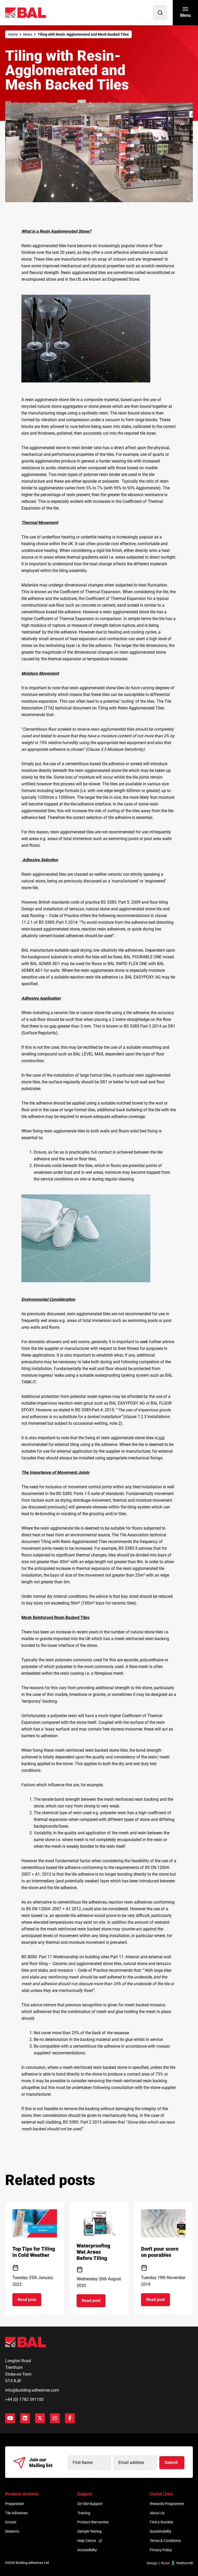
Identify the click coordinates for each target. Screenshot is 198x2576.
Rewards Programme (167, 2504)
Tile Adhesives (16, 2513)
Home (13, 34)
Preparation (15, 2504)
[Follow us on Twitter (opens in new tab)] (40, 2418)
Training (84, 2513)
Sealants (12, 2531)
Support (85, 2494)
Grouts (11, 2522)
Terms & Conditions (165, 2541)
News (28, 34)
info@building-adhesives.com (32, 2390)
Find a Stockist (162, 2522)
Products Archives (22, 2494)
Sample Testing (89, 2531)
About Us (157, 2513)
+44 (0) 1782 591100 (24, 2399)
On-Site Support (90, 2504)
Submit (171, 2463)
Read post (29, 2301)
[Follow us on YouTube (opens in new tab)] (10, 2418)
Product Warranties (93, 2522)
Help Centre (87, 2541)
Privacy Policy (161, 2550)
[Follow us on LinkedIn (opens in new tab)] (25, 2418)
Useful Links (161, 2494)
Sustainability (161, 2531)
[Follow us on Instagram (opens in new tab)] (55, 2418)
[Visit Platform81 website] (170, 2563)
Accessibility (87, 2550)
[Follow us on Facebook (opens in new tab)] (70, 2418)
